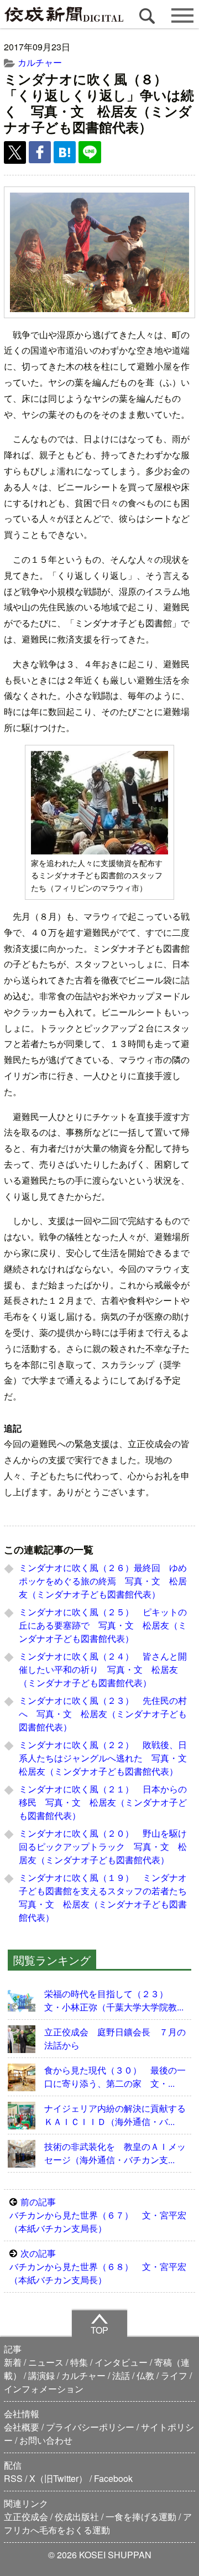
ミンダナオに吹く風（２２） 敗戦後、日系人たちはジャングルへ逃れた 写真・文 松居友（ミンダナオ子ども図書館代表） (107, 1758)
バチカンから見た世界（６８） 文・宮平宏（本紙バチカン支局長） (98, 2266)
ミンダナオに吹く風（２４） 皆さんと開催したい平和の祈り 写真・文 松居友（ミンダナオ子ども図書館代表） (103, 1669)
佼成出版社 (77, 2517)
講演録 (41, 2375)
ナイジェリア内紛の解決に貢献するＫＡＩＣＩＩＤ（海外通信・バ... (115, 2115)
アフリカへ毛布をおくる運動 (98, 2523)
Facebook (113, 2478)
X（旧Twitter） (58, 2478)
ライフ (174, 2375)
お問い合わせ (46, 2440)
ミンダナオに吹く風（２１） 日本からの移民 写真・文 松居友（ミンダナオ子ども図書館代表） (103, 1802)
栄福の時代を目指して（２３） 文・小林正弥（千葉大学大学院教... (114, 2000)
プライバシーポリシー (90, 2427)
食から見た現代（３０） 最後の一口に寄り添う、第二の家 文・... (115, 2077)
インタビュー (121, 2362)
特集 (79, 2362)
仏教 (145, 2375)
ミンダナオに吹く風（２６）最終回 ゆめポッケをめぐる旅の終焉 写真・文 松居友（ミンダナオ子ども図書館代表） (103, 1581)
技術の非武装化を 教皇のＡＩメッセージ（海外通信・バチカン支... (115, 2153)
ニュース (46, 2362)
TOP (99, 2330)
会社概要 (22, 2427)
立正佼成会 (26, 2517)
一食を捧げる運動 (141, 2517)
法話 (121, 2375)
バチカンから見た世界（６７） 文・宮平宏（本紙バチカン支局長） (98, 2215)
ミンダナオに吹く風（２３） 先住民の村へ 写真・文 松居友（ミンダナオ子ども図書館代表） (103, 1714)
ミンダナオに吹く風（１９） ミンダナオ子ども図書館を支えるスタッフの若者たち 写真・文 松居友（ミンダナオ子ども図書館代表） (107, 1897)
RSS (13, 2478)
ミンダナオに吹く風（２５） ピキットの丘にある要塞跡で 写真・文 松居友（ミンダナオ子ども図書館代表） (103, 1625)
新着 (13, 2362)
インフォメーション (44, 2389)
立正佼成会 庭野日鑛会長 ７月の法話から (115, 2038)
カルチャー (40, 62)
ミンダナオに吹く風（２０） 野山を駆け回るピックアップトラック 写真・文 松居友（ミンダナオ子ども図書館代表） (103, 1846)
